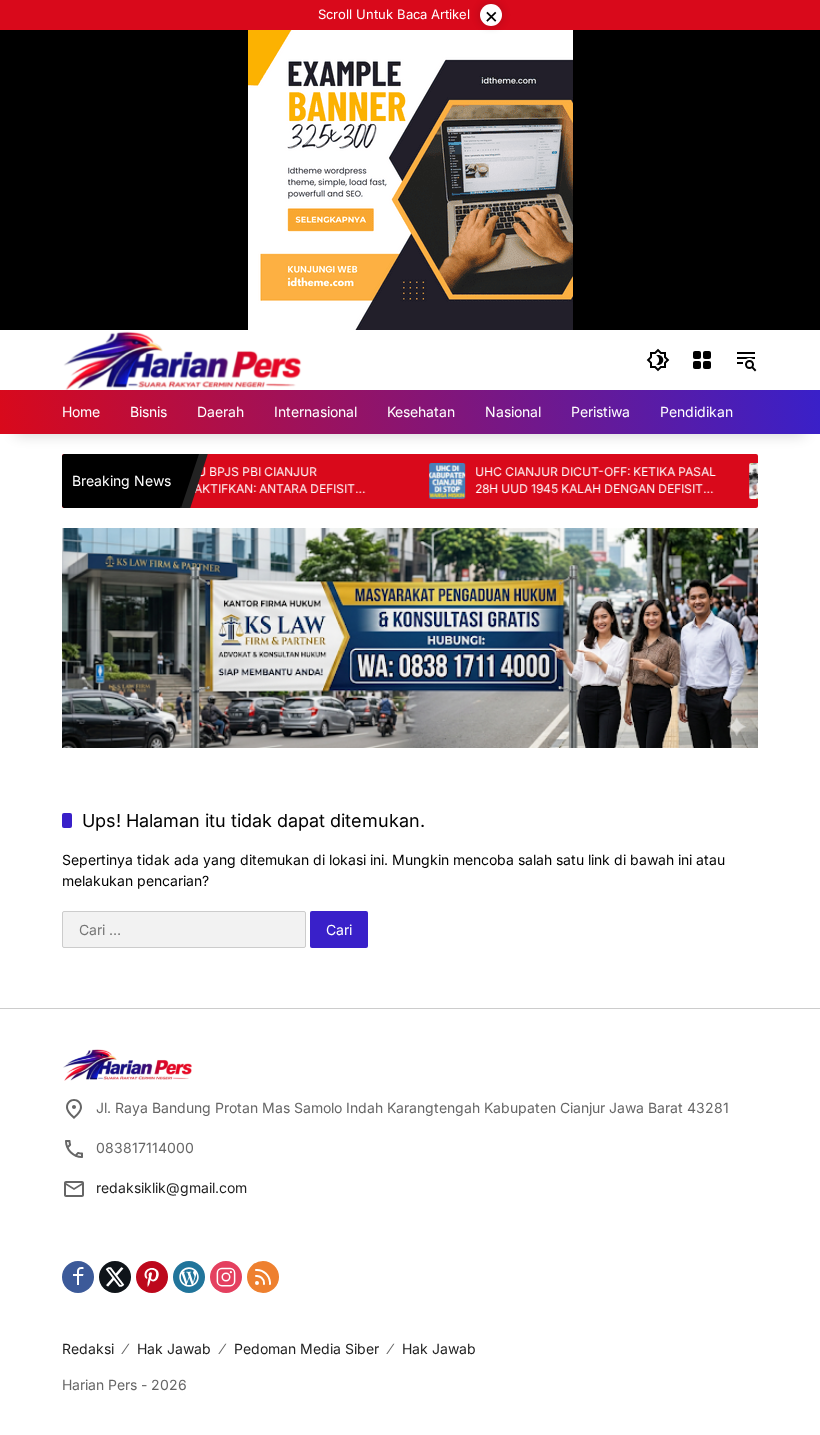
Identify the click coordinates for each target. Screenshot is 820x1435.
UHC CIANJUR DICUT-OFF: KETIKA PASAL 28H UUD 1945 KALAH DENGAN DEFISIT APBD (569, 481)
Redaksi (88, 1348)
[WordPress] (189, 1277)
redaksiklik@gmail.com (171, 1187)
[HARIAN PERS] (182, 358)
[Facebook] (78, 1277)
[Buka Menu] (702, 360)
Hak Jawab (174, 1348)
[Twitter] (115, 1277)
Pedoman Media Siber (306, 1348)
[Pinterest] (152, 1277)
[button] (658, 360)
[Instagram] (226, 1277)
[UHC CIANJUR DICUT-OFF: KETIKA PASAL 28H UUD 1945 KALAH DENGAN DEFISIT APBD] (421, 481)
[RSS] (263, 1277)
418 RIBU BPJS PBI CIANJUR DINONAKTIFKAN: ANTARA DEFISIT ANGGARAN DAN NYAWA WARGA (229, 481)
